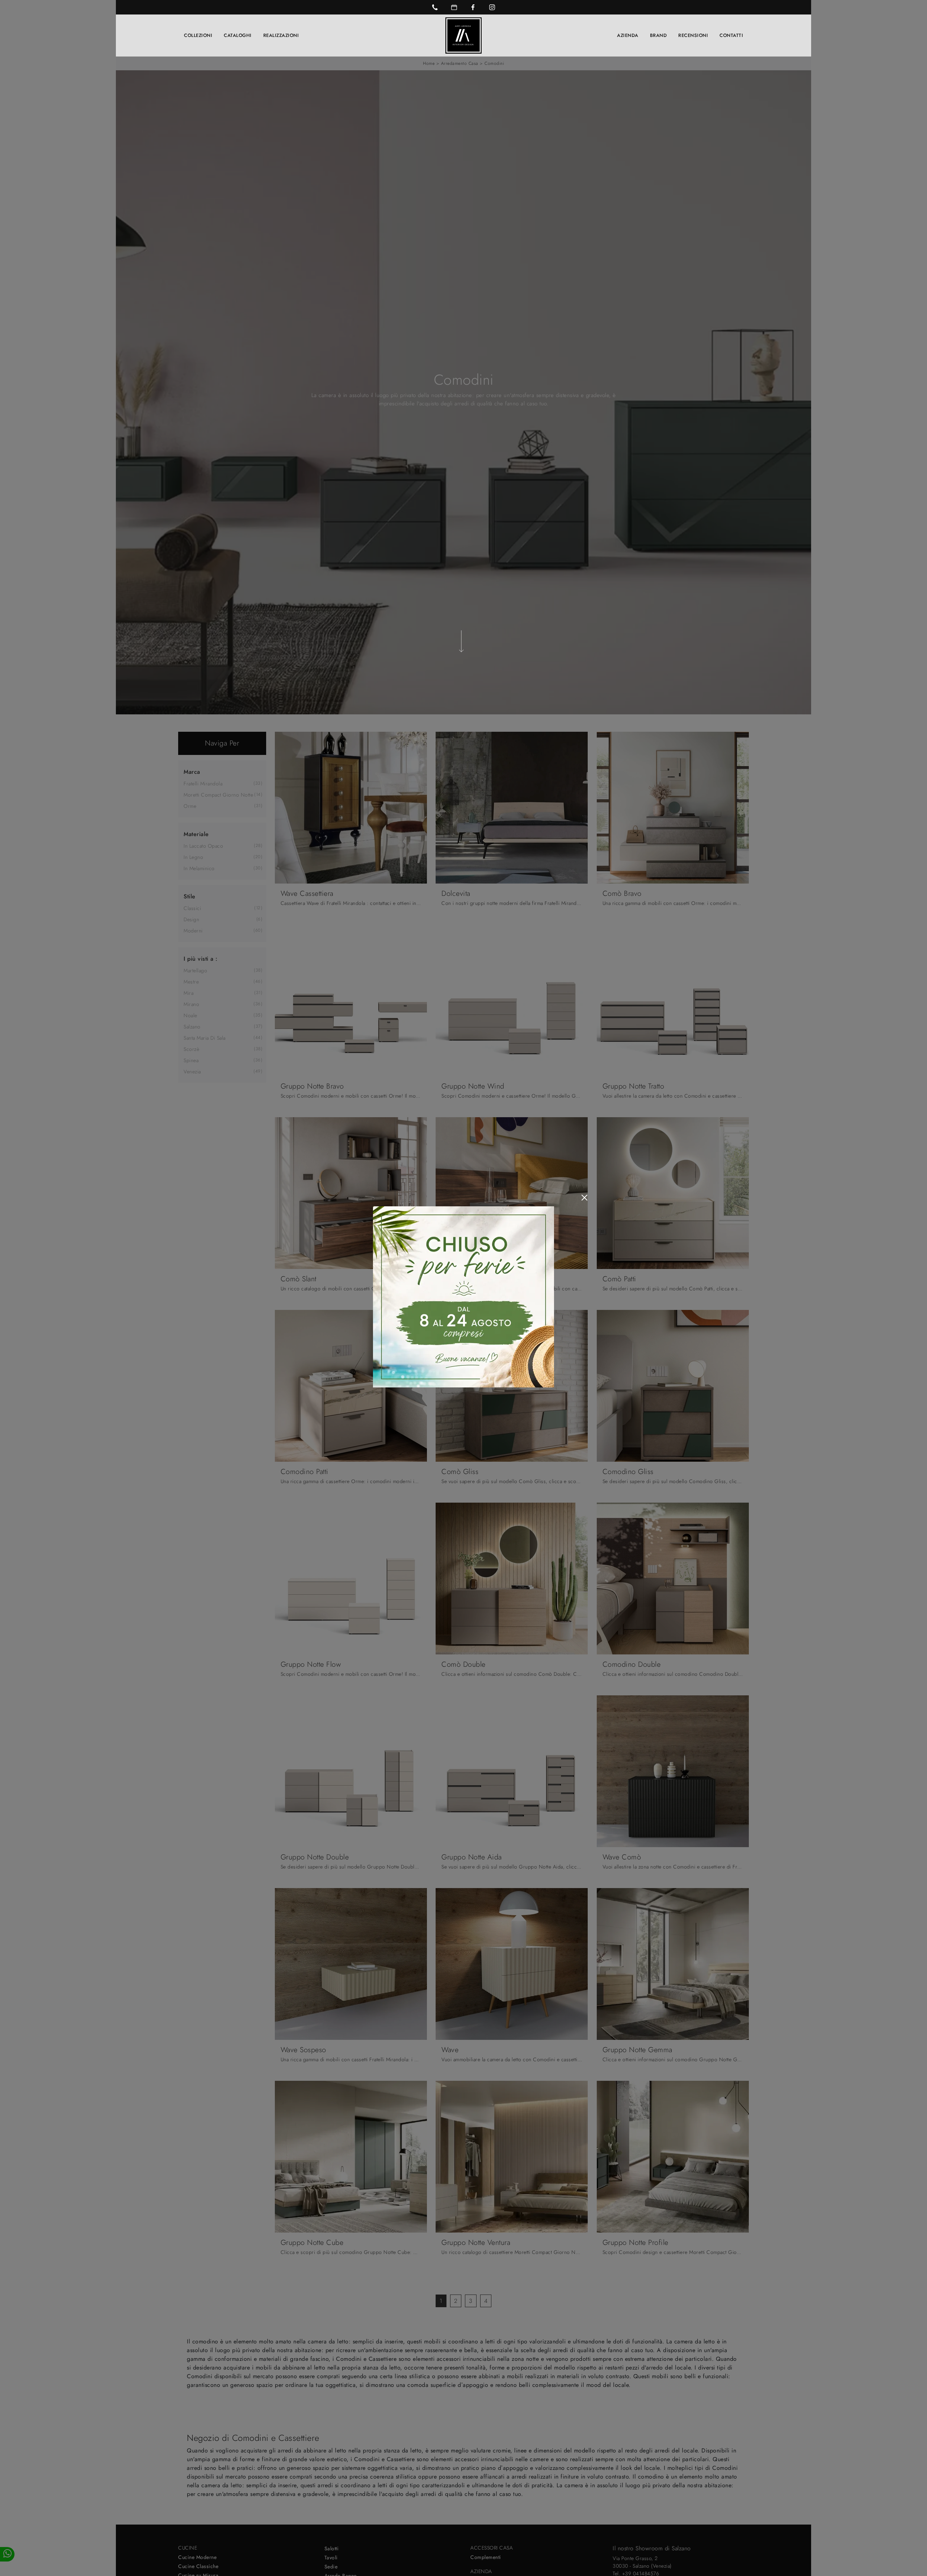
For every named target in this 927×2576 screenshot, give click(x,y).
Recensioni (693, 35)
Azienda (628, 35)
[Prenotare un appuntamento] (454, 7)
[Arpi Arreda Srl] (463, 36)
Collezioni (198, 35)
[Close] (584, 1198)
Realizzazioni (281, 35)
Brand (658, 35)
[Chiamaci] (435, 7)
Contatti (731, 35)
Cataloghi (238, 35)
